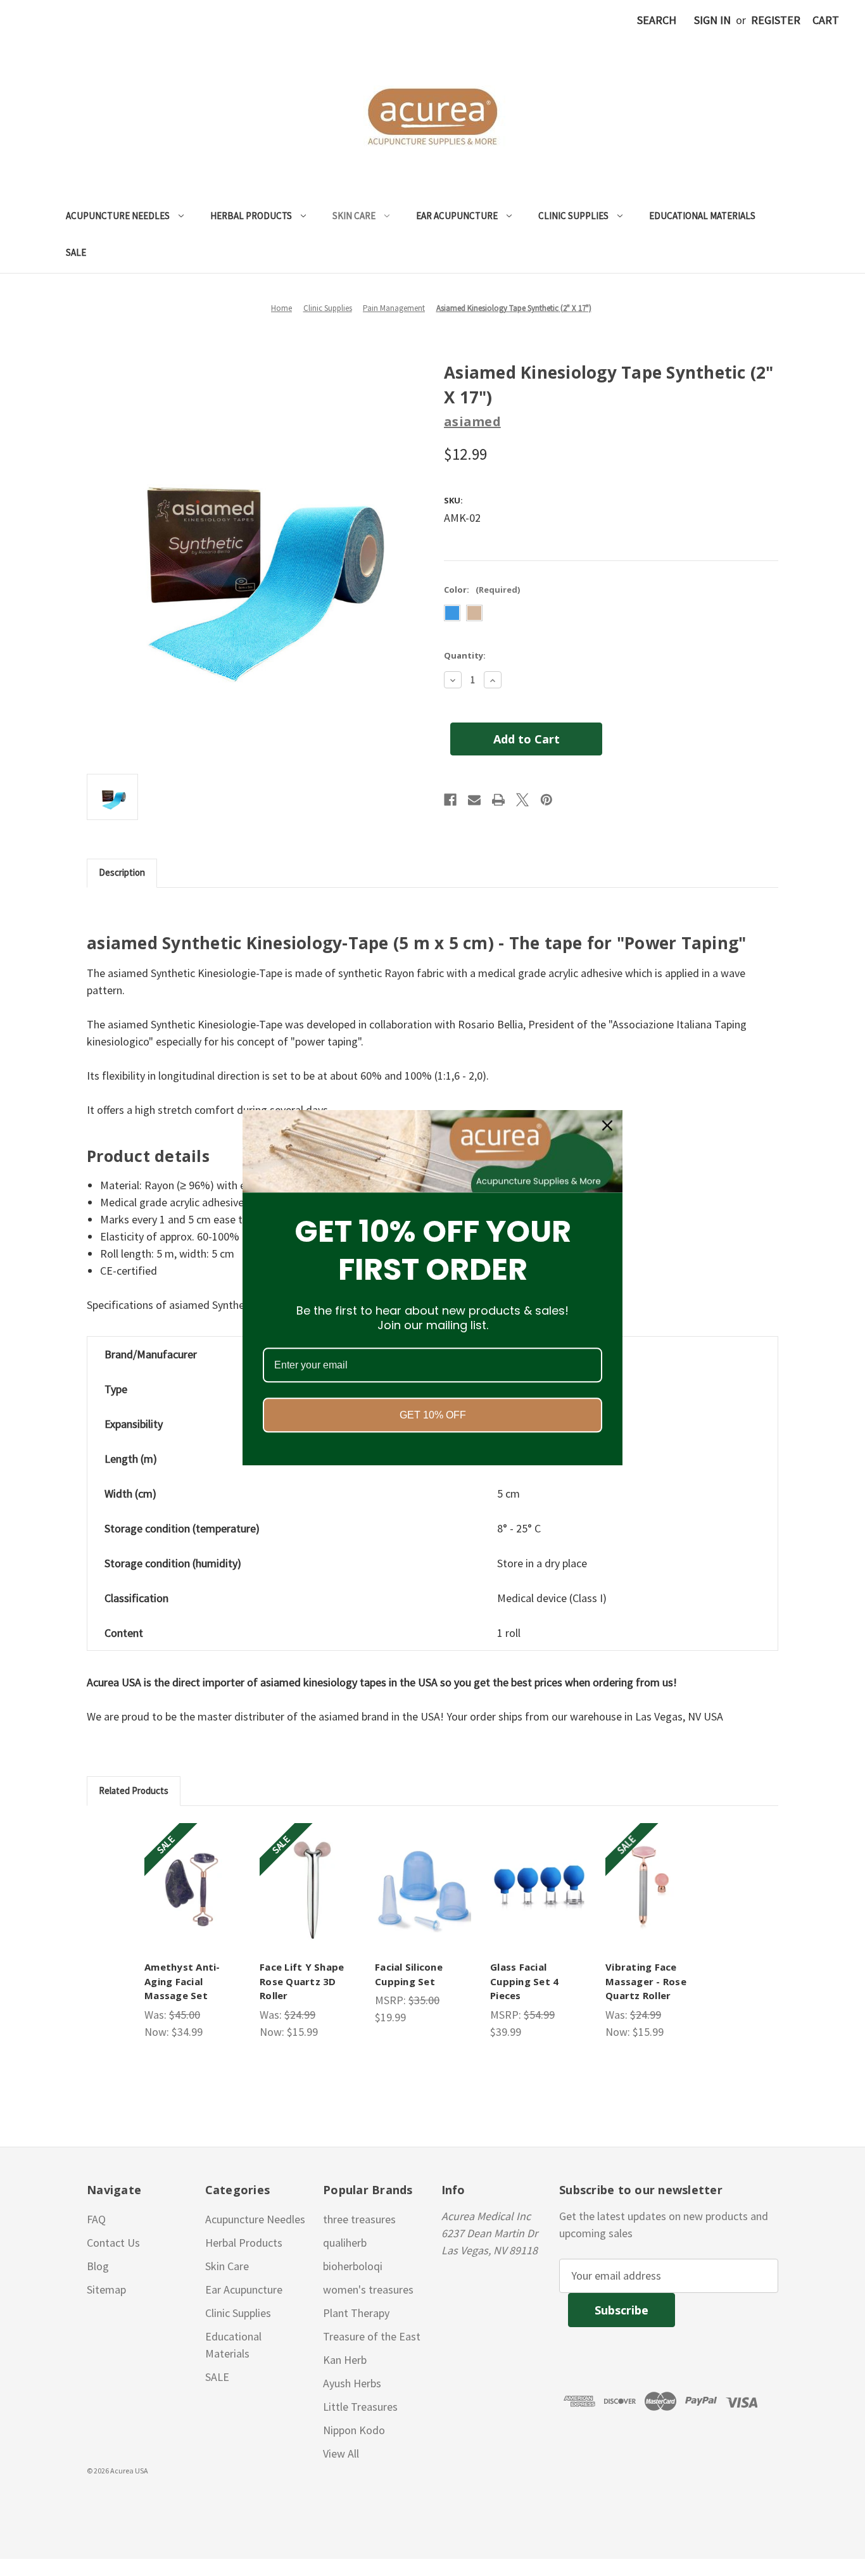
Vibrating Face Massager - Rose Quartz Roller (646, 1981)
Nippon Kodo (354, 2430)
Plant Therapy (356, 2313)
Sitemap (106, 2289)
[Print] (498, 800)
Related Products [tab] (134, 1790)
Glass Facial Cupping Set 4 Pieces (524, 1981)
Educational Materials (702, 216)
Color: (482, 590)
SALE (76, 252)
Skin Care (354, 216)
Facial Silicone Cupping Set (409, 1974)
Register (776, 20)
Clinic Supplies (573, 216)
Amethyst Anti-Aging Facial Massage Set (182, 1981)
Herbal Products (251, 216)
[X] (522, 800)
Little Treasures (360, 2407)
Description (122, 872)
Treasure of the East (372, 2336)
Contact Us (113, 2243)
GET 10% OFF (433, 1416)
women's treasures (368, 2289)
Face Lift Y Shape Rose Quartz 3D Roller (302, 1981)
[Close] (607, 1125)
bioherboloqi (353, 2266)
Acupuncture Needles (118, 216)
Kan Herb (345, 2360)
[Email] (474, 800)
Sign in (712, 20)
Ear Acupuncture (457, 216)
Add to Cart (194, 1887)
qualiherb (345, 2243)
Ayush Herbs (352, 2383)
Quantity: (465, 655)
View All (341, 2453)
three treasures (359, 2219)
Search (657, 20)
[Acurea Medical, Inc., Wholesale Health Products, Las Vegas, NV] (70, 2501)
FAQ (96, 2219)
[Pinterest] (546, 800)
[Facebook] (450, 800)
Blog (98, 2266)
